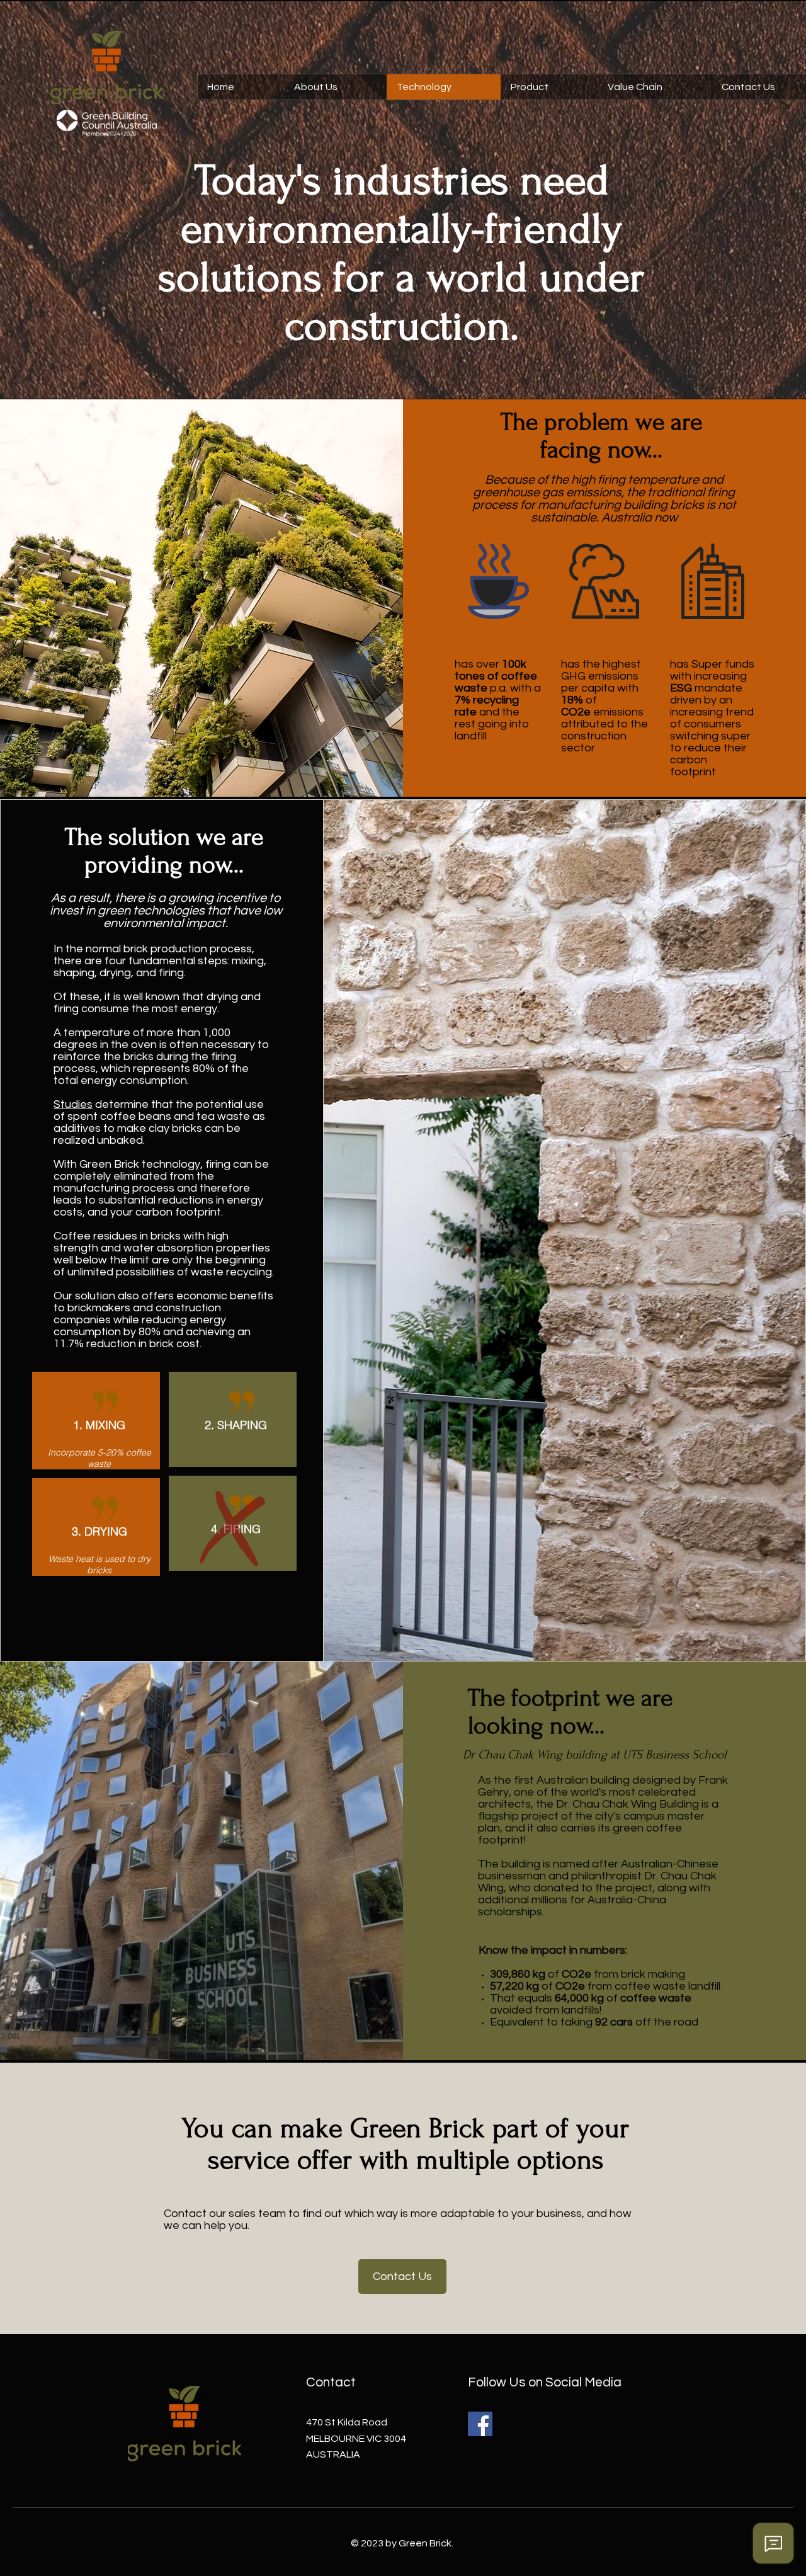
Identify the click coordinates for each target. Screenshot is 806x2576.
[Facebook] (480, 2424)
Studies (73, 1104)
